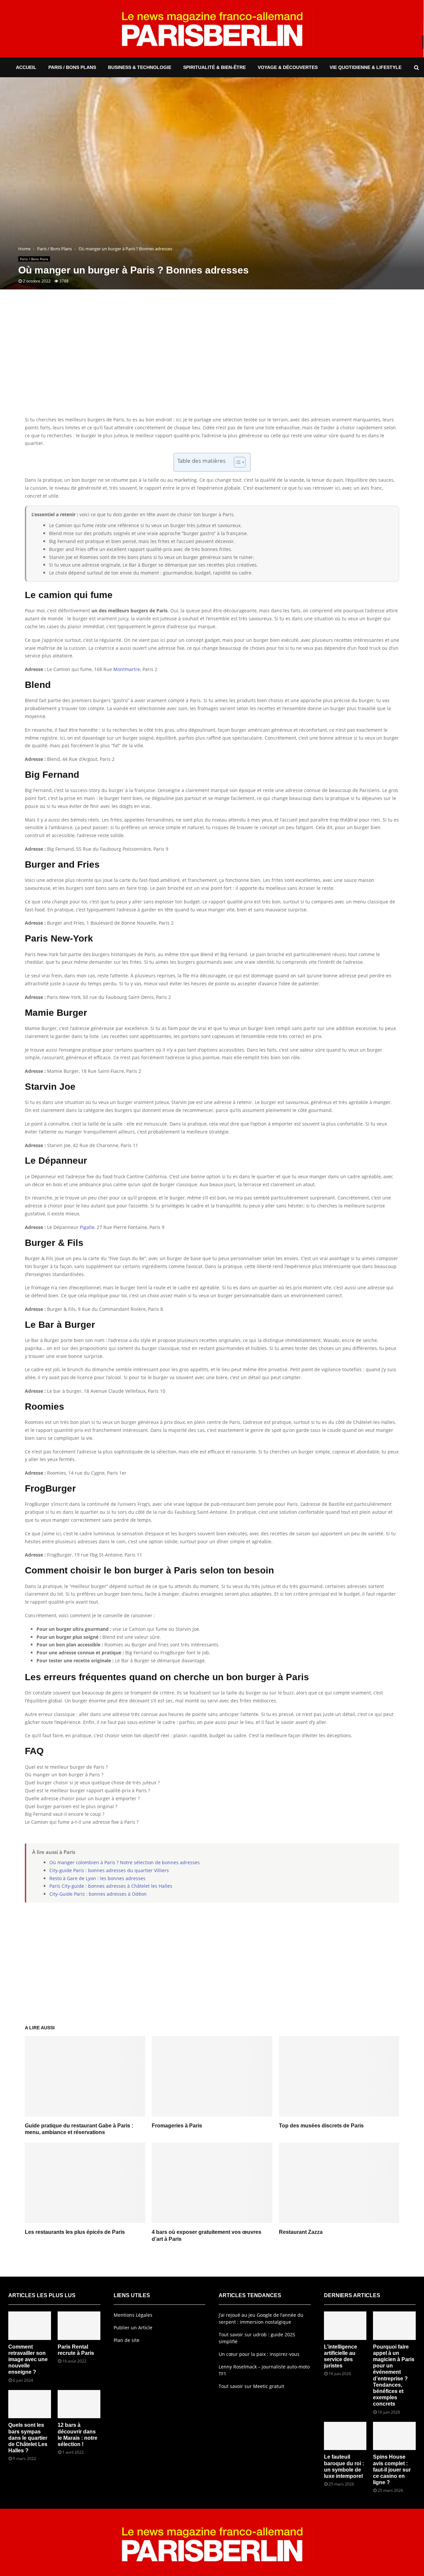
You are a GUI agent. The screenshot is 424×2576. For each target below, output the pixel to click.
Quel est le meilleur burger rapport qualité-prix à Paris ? (87, 1790)
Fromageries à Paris (177, 2126)
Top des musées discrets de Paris (321, 2126)
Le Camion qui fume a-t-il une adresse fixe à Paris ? (82, 1822)
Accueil (26, 67)
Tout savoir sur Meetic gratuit (251, 2386)
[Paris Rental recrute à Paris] (79, 2326)
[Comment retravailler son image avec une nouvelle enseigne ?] (30, 2326)
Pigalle (87, 1227)
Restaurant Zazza (301, 2232)
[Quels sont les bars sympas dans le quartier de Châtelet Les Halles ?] (30, 2404)
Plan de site (127, 2340)
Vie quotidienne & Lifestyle (366, 67)
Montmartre (127, 669)
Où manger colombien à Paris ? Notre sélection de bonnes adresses (125, 1862)
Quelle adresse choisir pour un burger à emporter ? (82, 1798)
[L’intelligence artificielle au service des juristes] (345, 2326)
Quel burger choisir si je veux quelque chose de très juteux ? (92, 1782)
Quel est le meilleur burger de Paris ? (66, 1767)
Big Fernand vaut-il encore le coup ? (65, 1814)
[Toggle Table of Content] (236, 462)
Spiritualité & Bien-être (214, 67)
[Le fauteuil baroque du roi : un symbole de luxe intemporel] (345, 2436)
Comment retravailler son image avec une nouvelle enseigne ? (28, 2360)
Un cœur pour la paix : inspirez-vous (259, 2354)
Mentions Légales (133, 2315)
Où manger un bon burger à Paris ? (64, 1775)
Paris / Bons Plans (72, 67)
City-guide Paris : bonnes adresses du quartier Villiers (109, 1870)
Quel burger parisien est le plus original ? (71, 1806)
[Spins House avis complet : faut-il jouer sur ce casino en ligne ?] (394, 2436)
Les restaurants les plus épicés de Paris (75, 2232)
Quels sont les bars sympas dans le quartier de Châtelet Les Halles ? (28, 2438)
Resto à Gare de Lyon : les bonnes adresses (97, 1878)
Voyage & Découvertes (288, 67)
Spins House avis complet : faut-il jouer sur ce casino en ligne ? (392, 2470)
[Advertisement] (212, 363)
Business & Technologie (140, 67)
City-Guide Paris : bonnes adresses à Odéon (98, 1894)
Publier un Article (133, 2328)
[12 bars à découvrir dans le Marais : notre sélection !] (79, 2404)
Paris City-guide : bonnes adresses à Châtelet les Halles (111, 1886)
